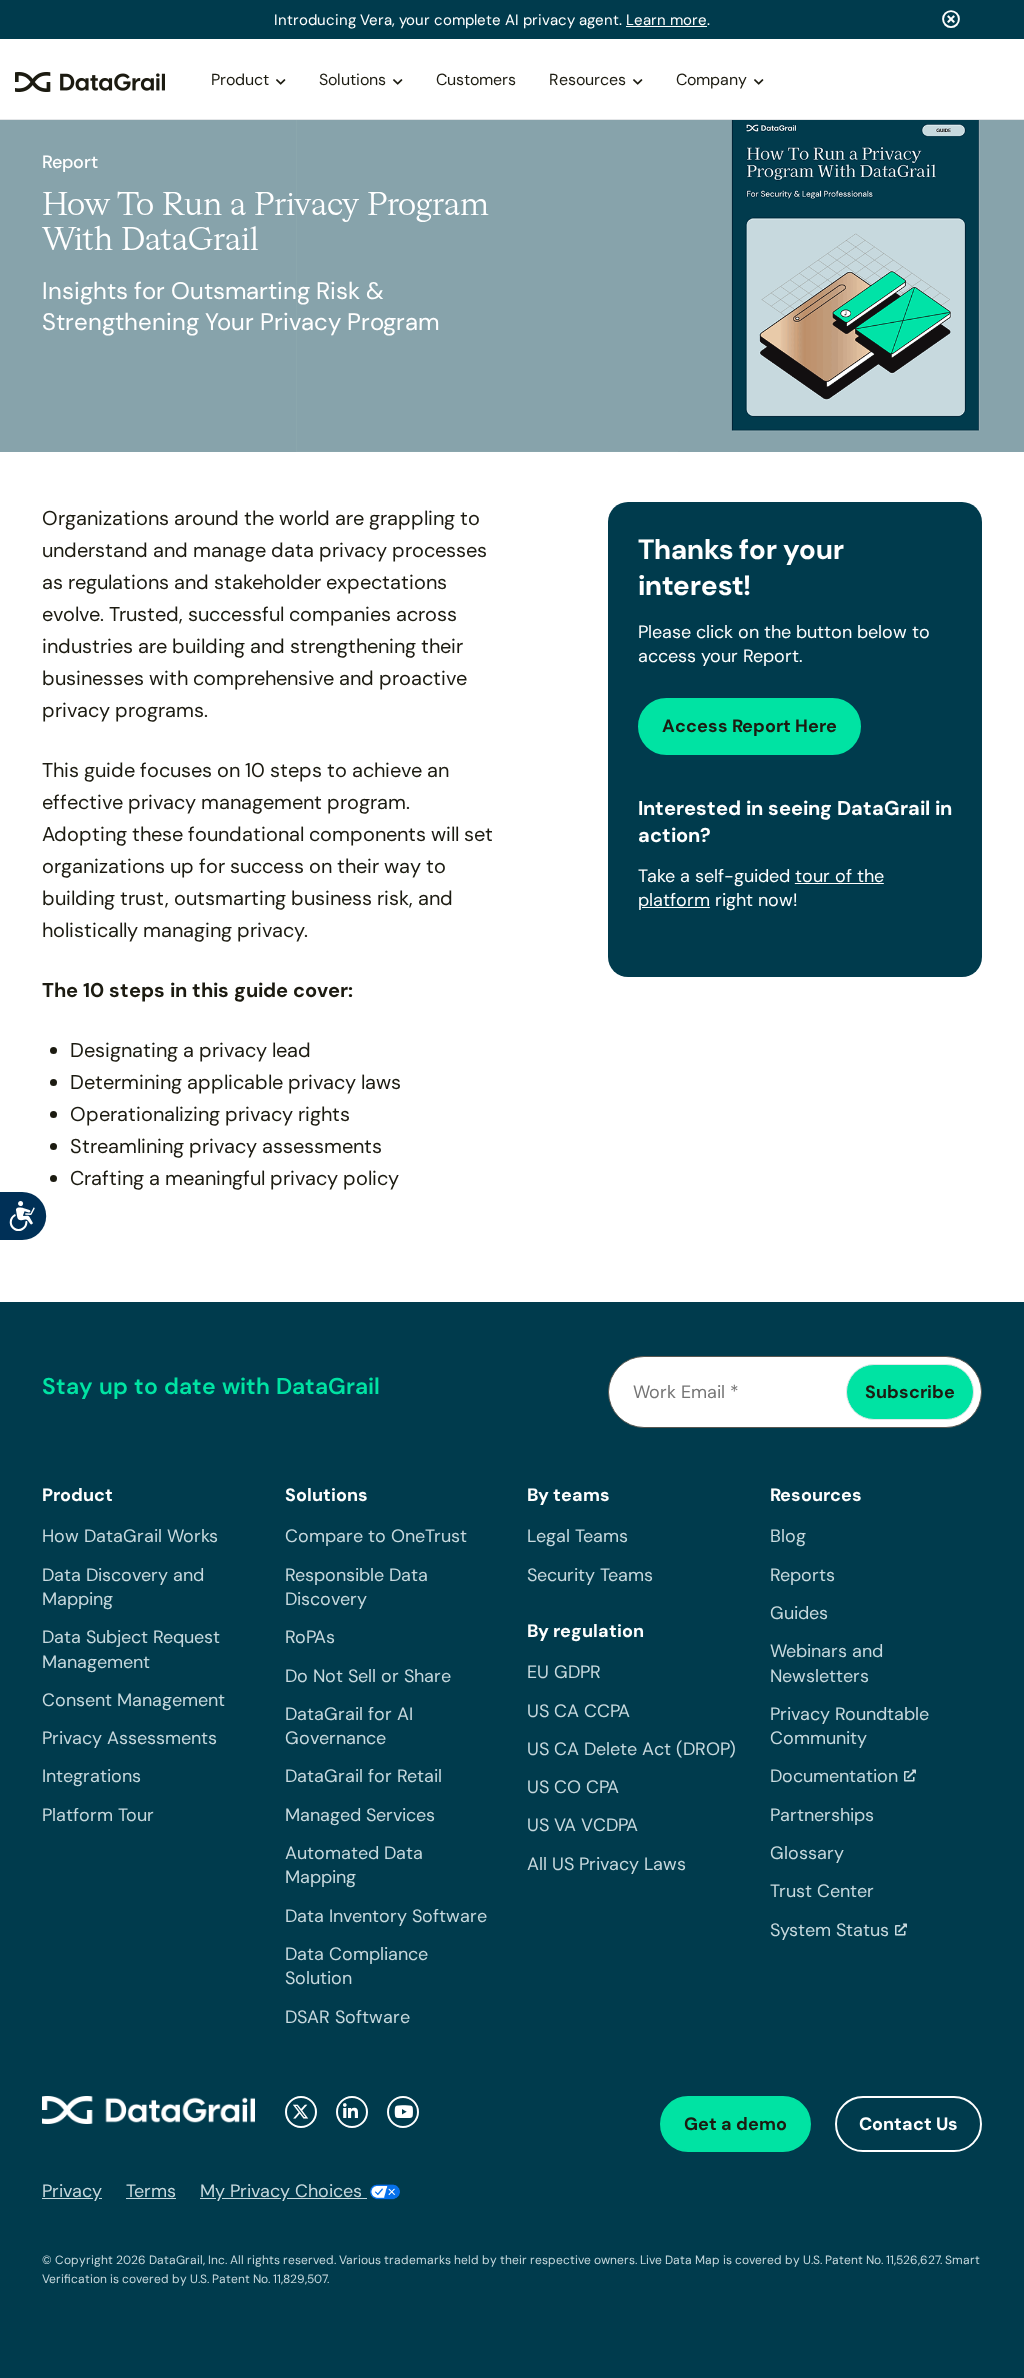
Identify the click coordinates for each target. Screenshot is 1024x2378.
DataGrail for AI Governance (349, 1726)
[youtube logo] (403, 2112)
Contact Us (908, 2124)
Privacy (72, 2191)
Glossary (807, 1853)
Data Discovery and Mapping (123, 1587)
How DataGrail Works (130, 1536)
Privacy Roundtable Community (849, 1726)
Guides (799, 1613)
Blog (788, 1536)
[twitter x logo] (301, 2112)
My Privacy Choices (283, 2191)
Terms (151, 2191)
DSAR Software (347, 2017)
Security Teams (590, 1575)
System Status (829, 1930)
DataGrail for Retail (363, 1776)
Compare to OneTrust (376, 1536)
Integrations (91, 1776)
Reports (802, 1575)
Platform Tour (98, 1815)
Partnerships (822, 1815)
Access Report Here (749, 726)
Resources (587, 79)
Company (711, 79)
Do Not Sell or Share (368, 1676)
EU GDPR (564, 1672)
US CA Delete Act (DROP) (631, 1749)
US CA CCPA (578, 1711)
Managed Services (360, 1815)
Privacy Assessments (129, 1738)
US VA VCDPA (582, 1825)
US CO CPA (573, 1787)
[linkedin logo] (352, 2112)
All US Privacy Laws (606, 1864)
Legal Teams (577, 1536)
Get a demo (735, 2124)
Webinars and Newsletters (826, 1663)
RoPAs (310, 1637)
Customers (476, 79)
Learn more (666, 20)
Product (240, 79)
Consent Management (133, 1700)
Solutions (352, 79)
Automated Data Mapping (354, 1865)
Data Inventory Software (386, 1916)
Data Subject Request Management (131, 1649)
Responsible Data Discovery (356, 1587)
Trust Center (822, 1891)
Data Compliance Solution (356, 1966)
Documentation (834, 1776)
